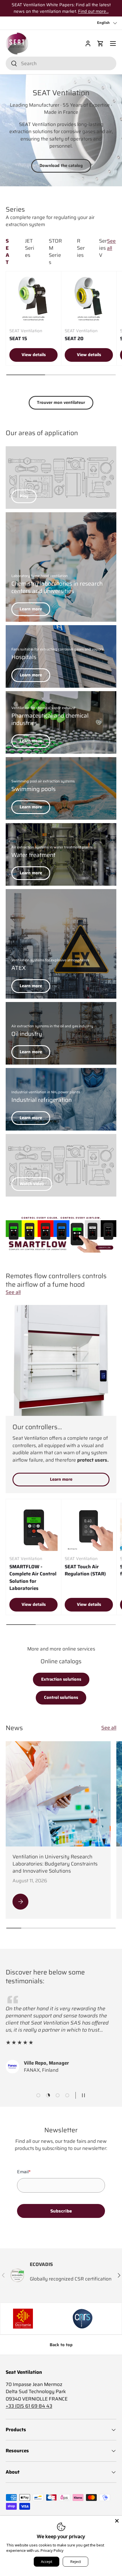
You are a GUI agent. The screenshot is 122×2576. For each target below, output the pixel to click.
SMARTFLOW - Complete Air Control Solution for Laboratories (33, 1578)
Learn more (31, 609)
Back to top (61, 2345)
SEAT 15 (18, 338)
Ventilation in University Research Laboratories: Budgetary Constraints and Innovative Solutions (55, 1864)
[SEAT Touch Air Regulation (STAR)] (89, 1527)
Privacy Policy (52, 2550)
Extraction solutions (61, 1679)
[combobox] (61, 63)
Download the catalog (61, 166)
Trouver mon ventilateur (61, 402)
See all (111, 245)
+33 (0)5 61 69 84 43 (29, 2406)
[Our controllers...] (61, 1360)
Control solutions (61, 1697)
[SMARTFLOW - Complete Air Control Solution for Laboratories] (33, 1527)
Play (24, 496)
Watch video (32, 1184)
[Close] (117, 2521)
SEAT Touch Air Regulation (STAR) (85, 1570)
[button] (100, 44)
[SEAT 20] (89, 299)
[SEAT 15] (33, 299)
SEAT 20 (74, 338)
